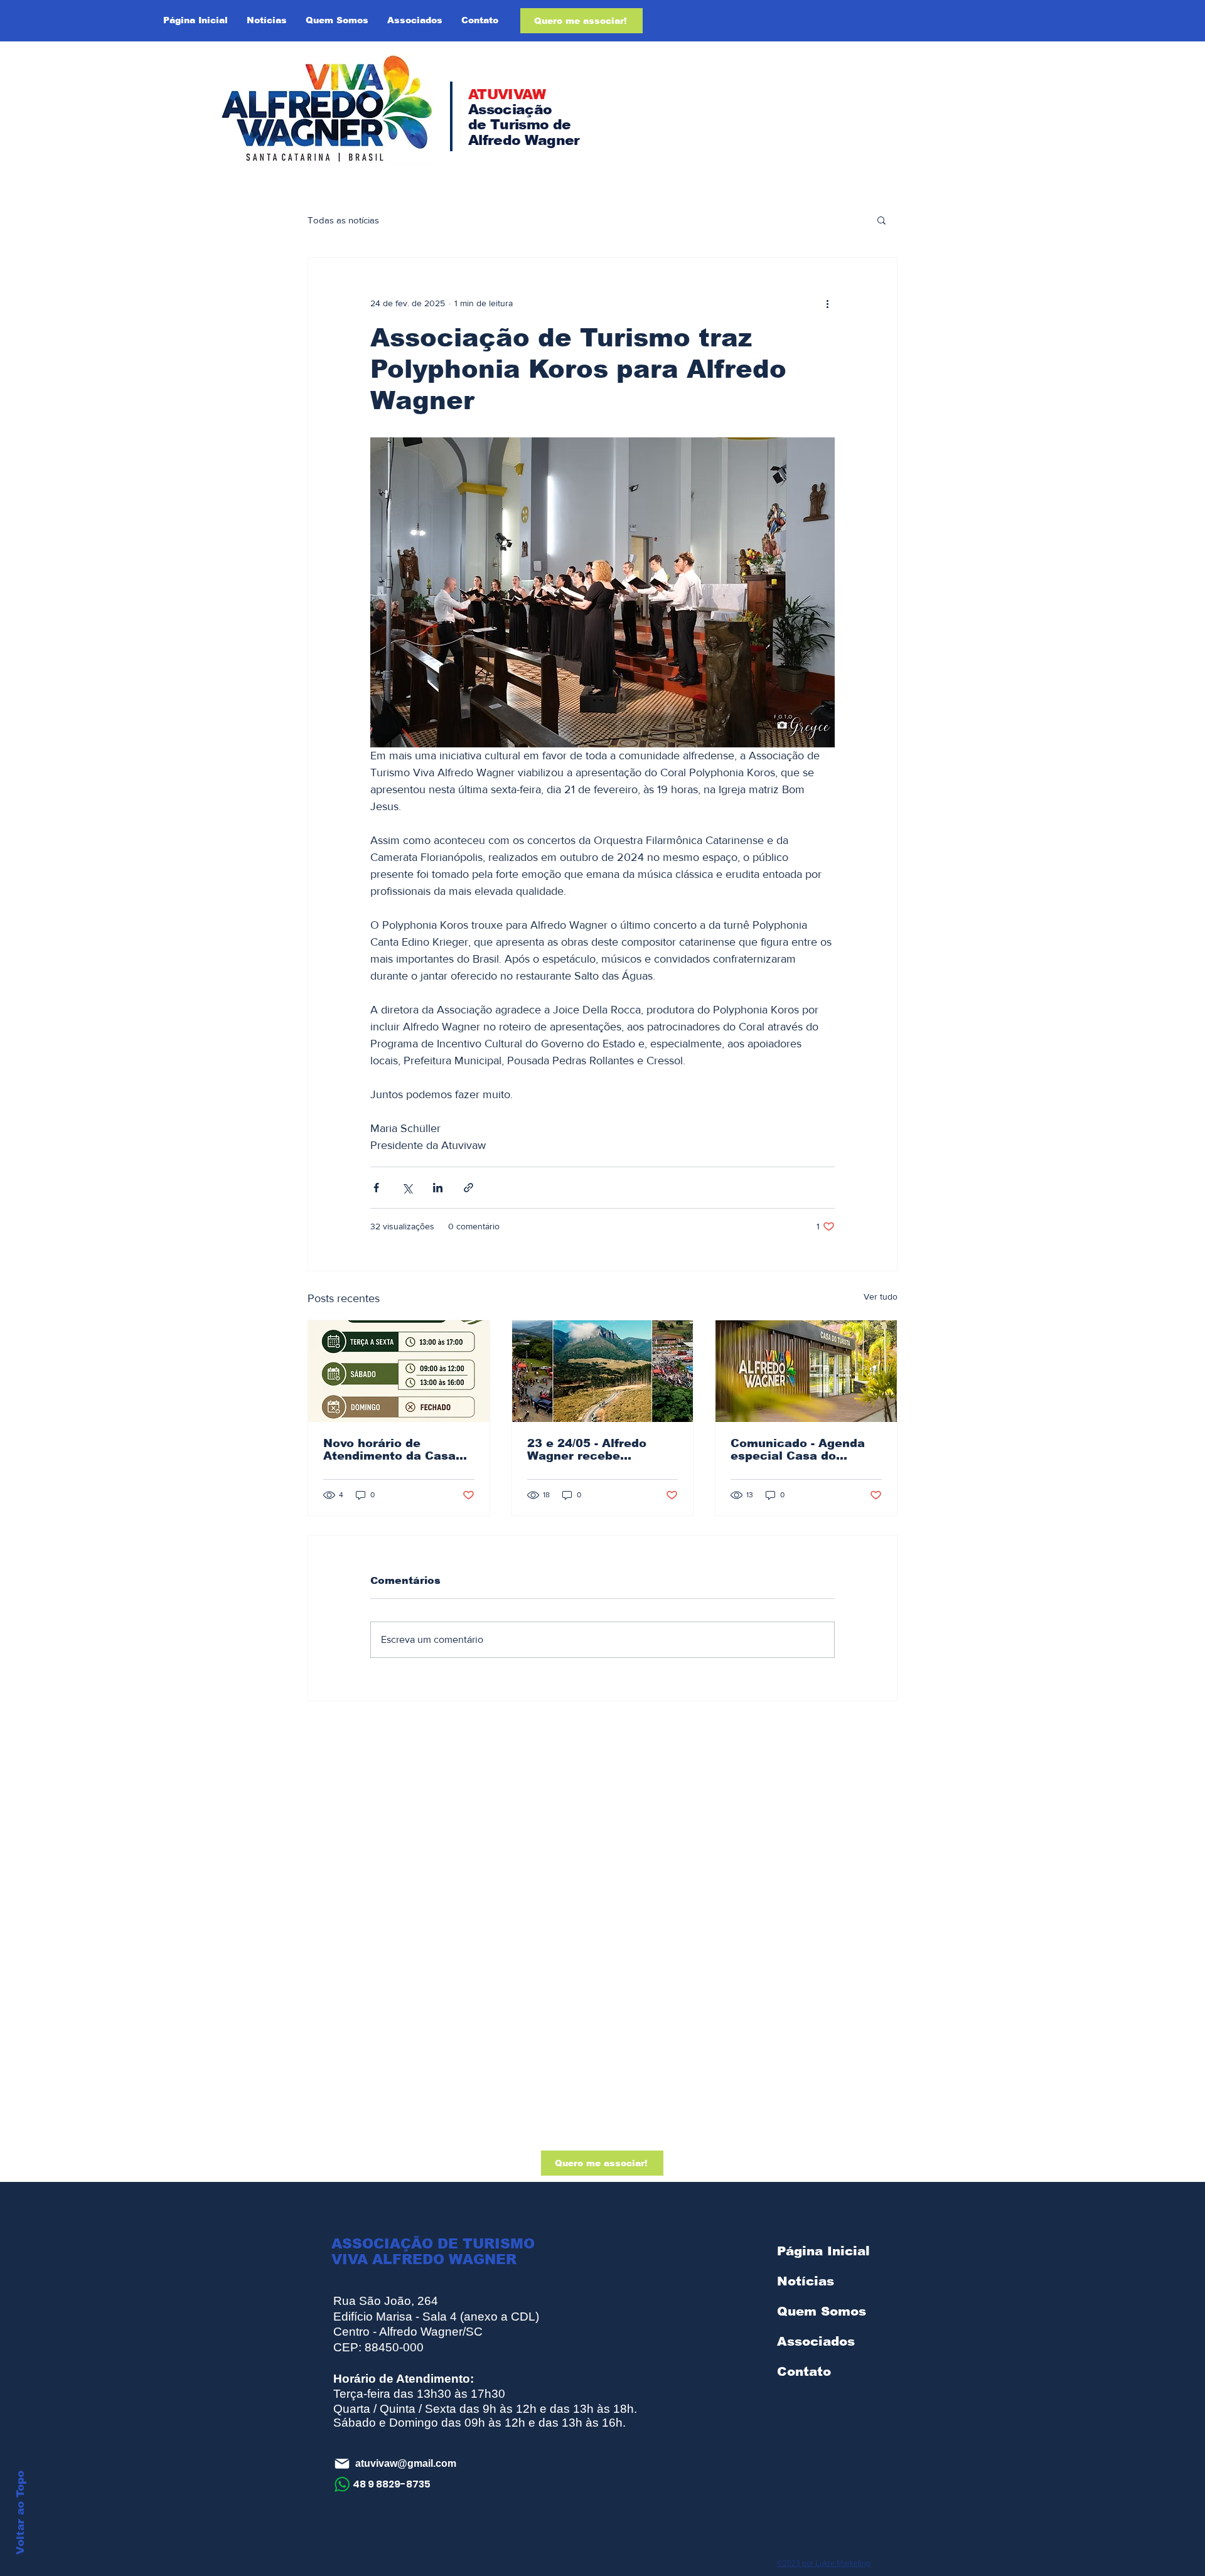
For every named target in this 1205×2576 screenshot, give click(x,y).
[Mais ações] (827, 303)
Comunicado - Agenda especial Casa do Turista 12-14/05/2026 (798, 1450)
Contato (804, 2371)
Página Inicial (823, 2251)
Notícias (806, 2281)
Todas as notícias (343, 220)
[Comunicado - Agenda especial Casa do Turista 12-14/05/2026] (806, 1371)
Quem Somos (822, 2311)
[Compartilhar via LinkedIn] (438, 1188)
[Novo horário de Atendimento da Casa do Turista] (399, 1371)
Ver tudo (881, 1296)
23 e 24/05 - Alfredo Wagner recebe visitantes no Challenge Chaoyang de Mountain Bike (600, 1450)
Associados (816, 2341)
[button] (881, 220)
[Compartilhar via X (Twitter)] (407, 1188)
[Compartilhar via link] (469, 1188)
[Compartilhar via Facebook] (376, 1188)
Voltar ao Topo (20, 2513)
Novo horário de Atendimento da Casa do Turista (389, 1450)
